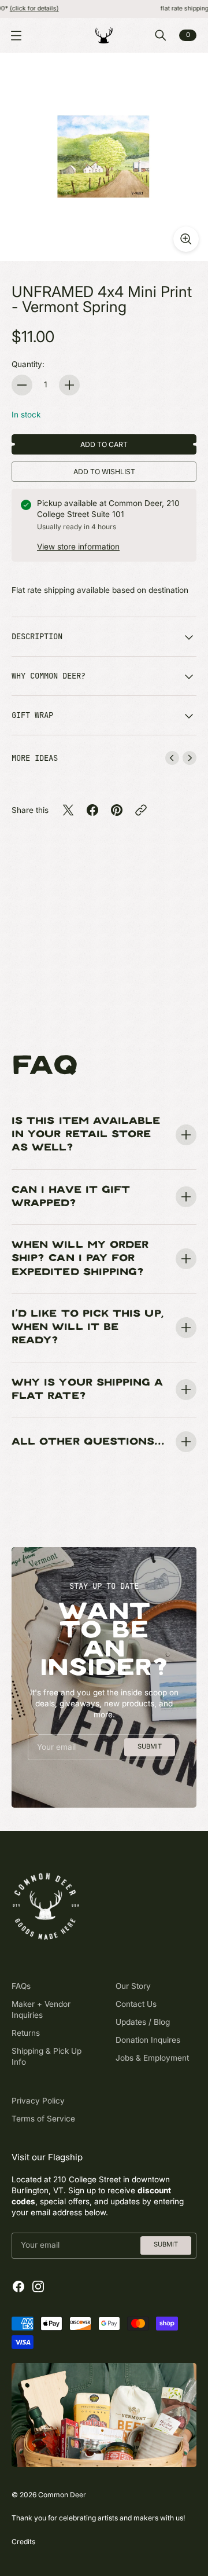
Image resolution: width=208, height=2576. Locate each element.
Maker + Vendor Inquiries (41, 2009)
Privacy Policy (38, 2101)
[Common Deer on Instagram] (38, 2286)
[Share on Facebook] (92, 810)
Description (37, 636)
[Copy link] (141, 810)
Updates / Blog (143, 2022)
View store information (78, 547)
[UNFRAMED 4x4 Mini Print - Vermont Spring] (104, 157)
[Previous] (172, 758)
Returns (26, 2033)
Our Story (133, 1986)
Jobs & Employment (152, 2058)
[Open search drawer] (161, 35)
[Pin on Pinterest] (117, 810)
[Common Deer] (104, 35)
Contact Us (136, 2004)
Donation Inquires (148, 2040)
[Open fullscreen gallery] (186, 239)
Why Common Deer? (49, 676)
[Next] (190, 758)
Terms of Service (43, 2119)
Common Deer (62, 2495)
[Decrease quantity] (22, 385)
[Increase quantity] (69, 385)
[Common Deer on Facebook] (18, 2286)
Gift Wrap (32, 715)
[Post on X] (68, 810)
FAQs (21, 1986)
